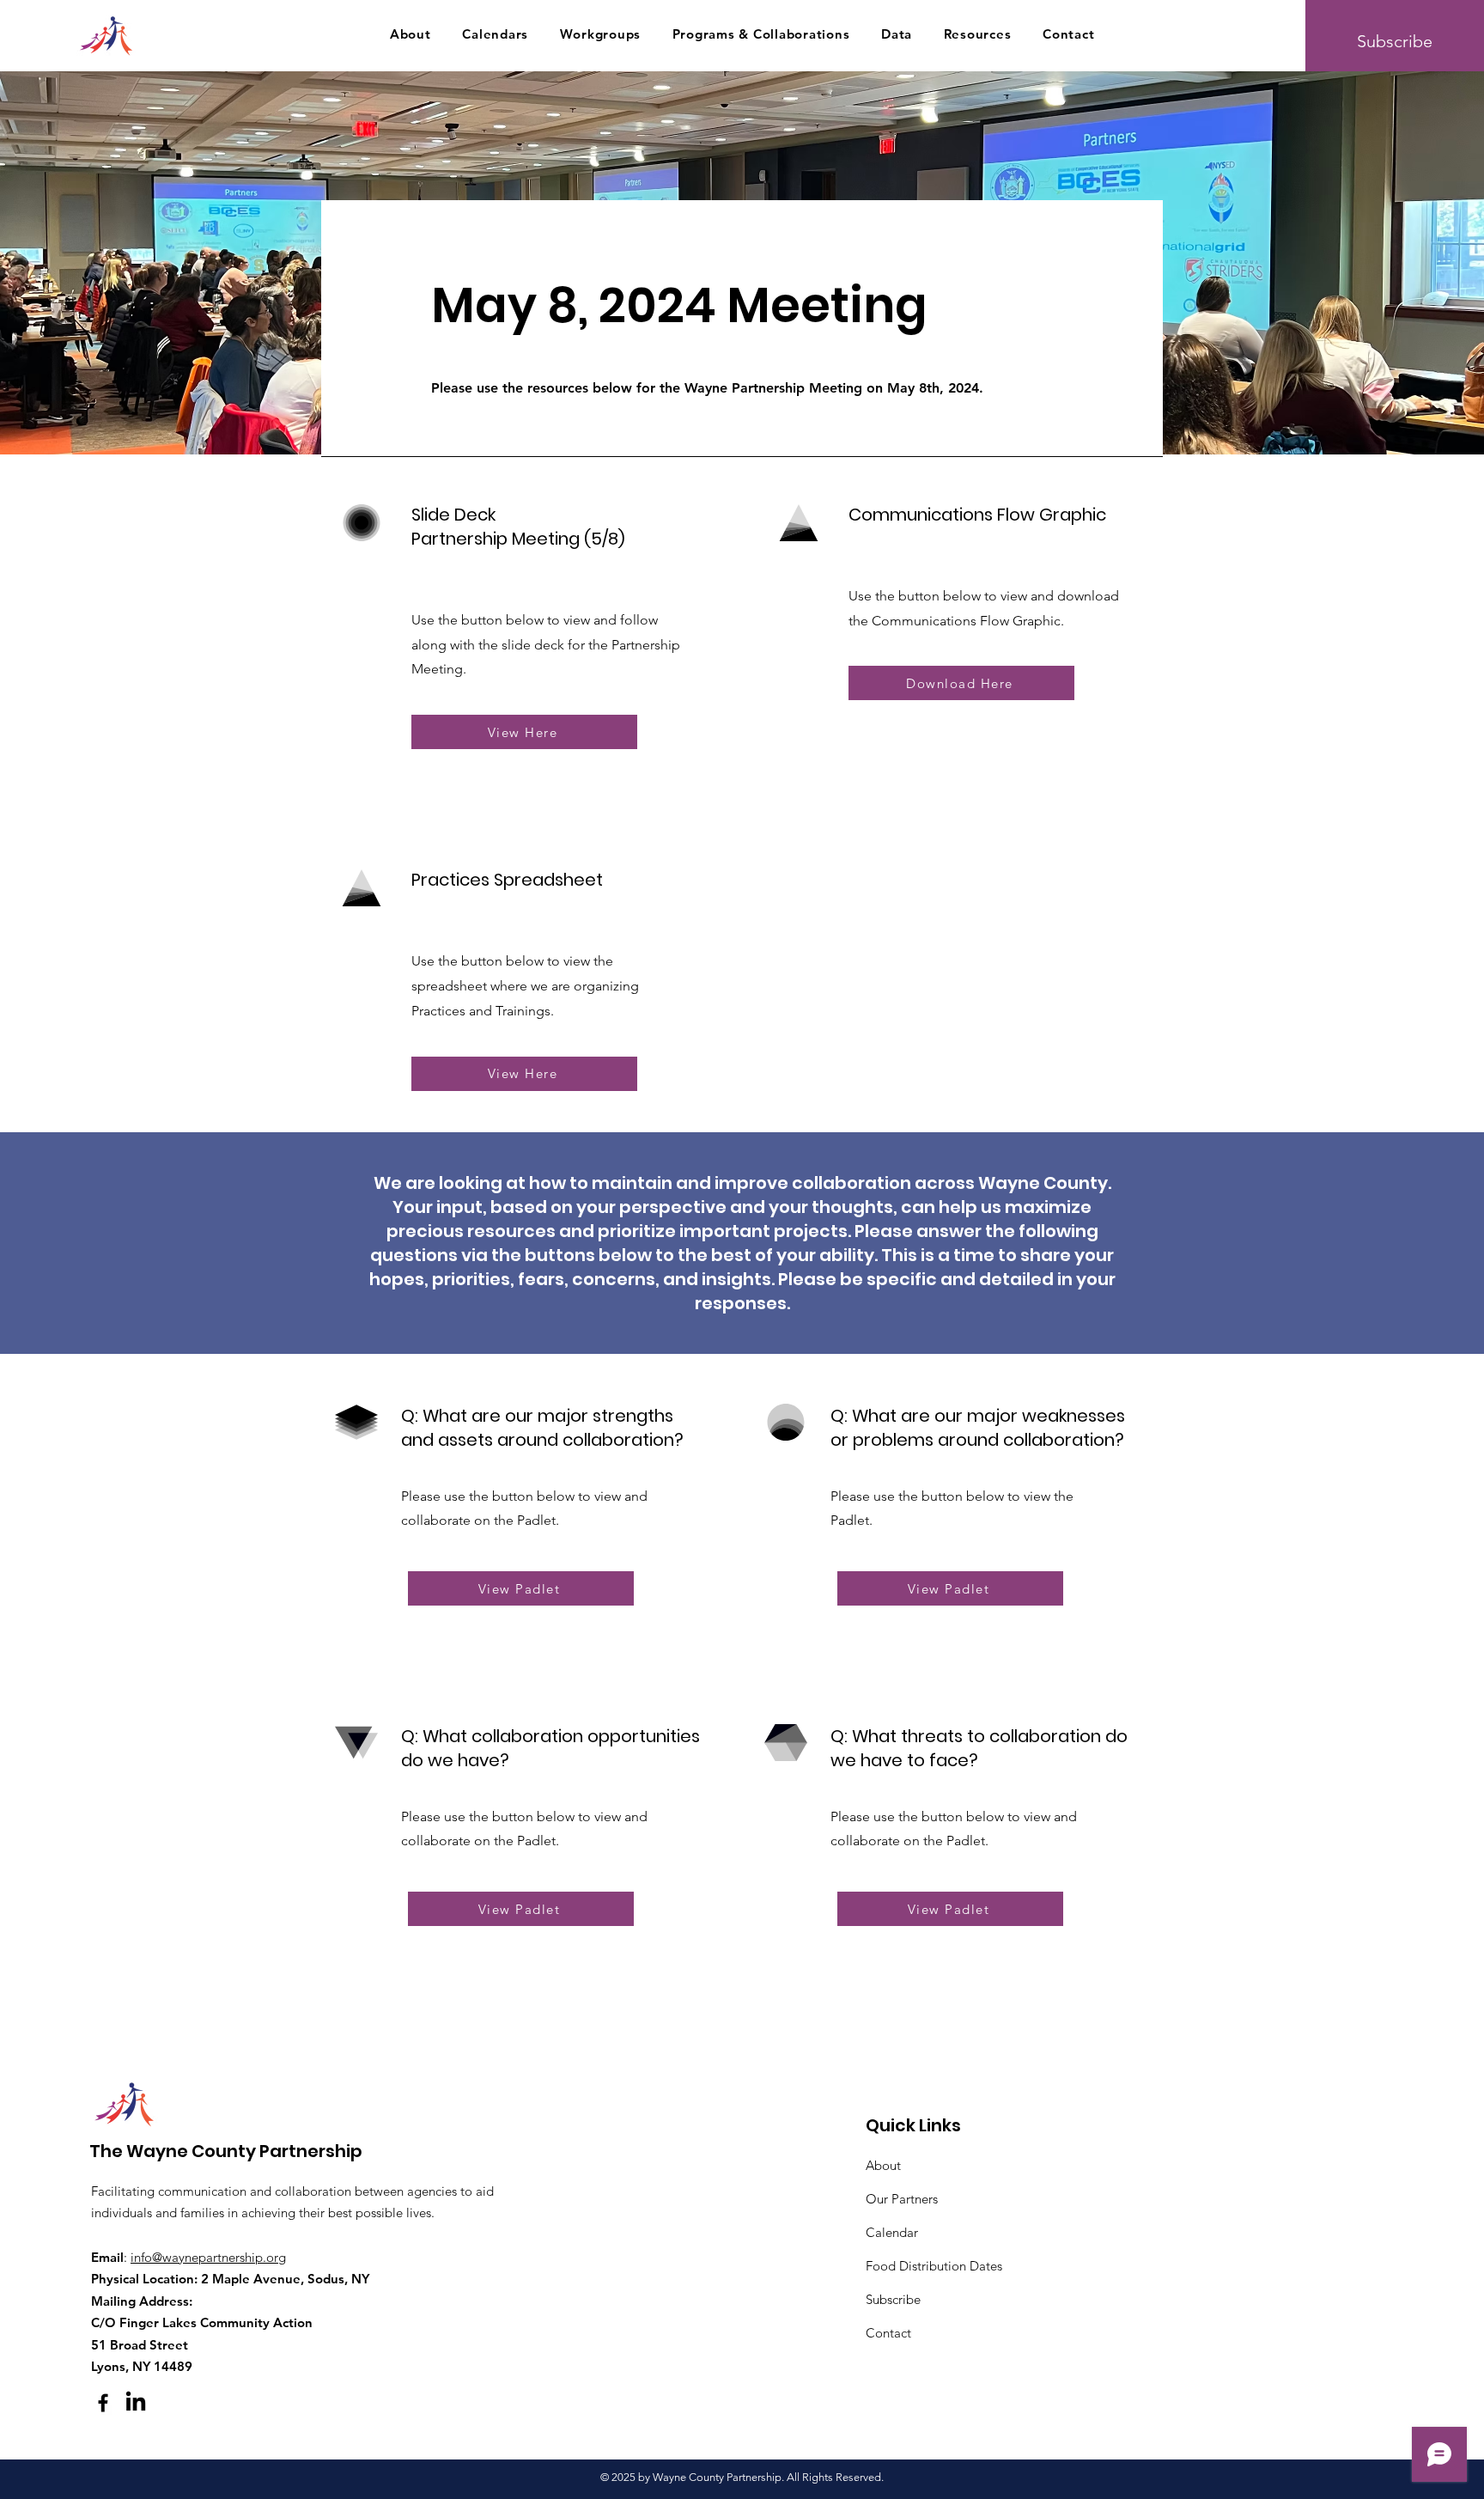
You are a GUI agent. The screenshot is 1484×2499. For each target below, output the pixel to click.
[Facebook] (103, 2403)
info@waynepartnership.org (208, 2257)
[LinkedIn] (136, 2403)
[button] (411, 34)
